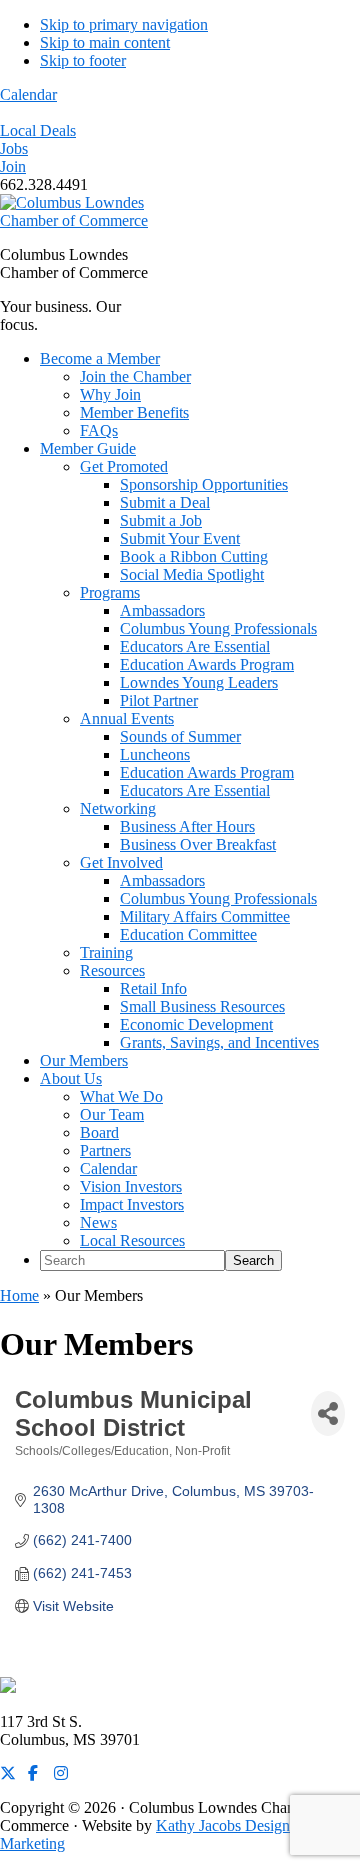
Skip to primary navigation (124, 24)
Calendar (28, 94)
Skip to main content (105, 42)
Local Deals (38, 130)
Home (19, 1295)
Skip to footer (83, 60)
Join (13, 166)
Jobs (14, 148)
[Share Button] (328, 1413)
